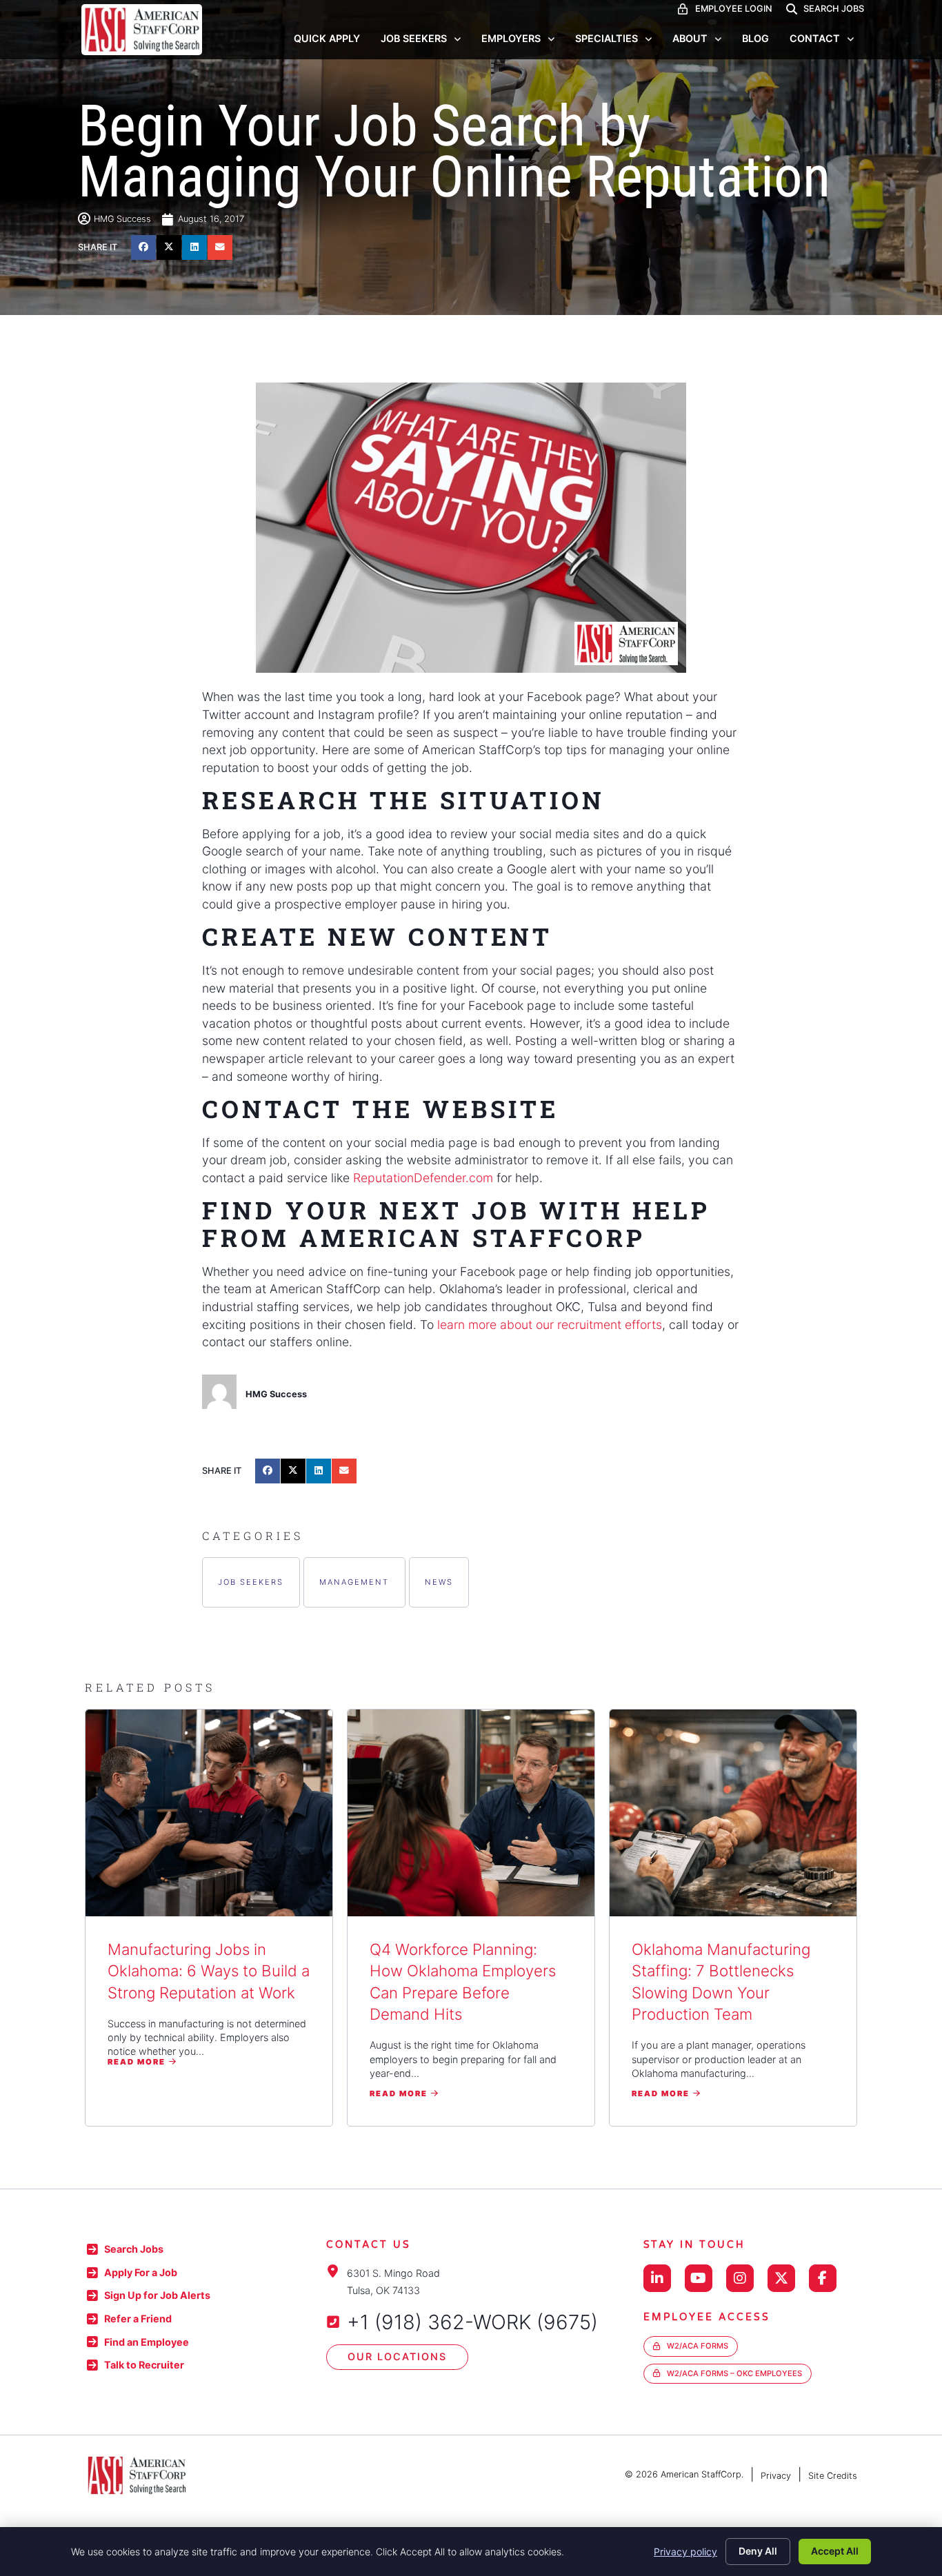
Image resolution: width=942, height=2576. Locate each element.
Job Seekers (414, 38)
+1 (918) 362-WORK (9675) (472, 2322)
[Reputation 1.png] (471, 528)
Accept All (835, 2551)
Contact (815, 38)
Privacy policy (685, 2552)
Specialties (607, 38)
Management (354, 1582)
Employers (511, 38)
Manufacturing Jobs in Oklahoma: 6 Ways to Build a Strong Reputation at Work (209, 1971)
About (690, 38)
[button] (143, 247)
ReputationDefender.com (423, 1178)
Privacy (776, 2476)
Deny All (758, 2551)
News (439, 1582)
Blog (755, 38)
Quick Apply (327, 38)
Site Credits (833, 2476)
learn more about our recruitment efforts (550, 1325)
